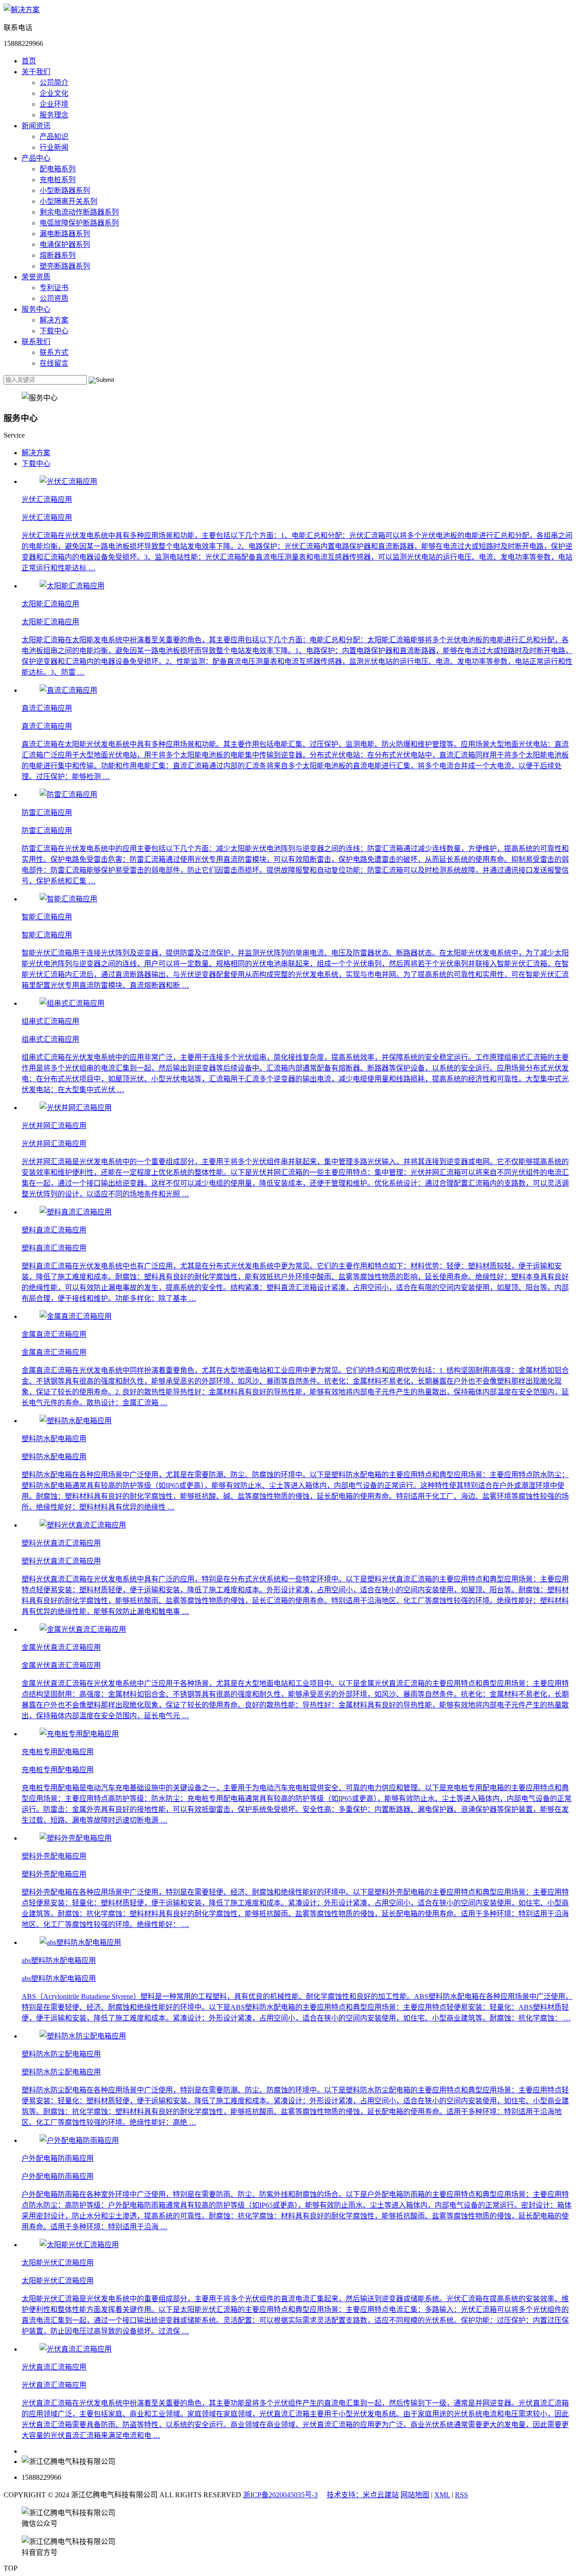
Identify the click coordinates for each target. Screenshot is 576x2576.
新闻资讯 (36, 126)
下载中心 (54, 331)
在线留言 (54, 363)
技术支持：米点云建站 (363, 2495)
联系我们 (36, 342)
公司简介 (54, 83)
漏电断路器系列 (65, 234)
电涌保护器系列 (65, 244)
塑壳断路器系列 (65, 266)
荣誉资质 (36, 277)
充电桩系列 (58, 180)
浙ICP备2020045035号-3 (280, 2495)
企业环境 (54, 104)
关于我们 (36, 72)
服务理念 (54, 115)
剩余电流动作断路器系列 (79, 212)
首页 (29, 61)
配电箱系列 (58, 169)
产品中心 (36, 158)
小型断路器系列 (65, 190)
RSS (461, 2495)
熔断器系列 (58, 255)
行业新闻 (54, 147)
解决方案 (54, 320)
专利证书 (54, 288)
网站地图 (415, 2495)
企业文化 (54, 93)
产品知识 (54, 137)
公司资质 (54, 298)
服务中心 (36, 309)
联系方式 (54, 352)
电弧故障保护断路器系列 (79, 223)
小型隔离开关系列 (68, 201)
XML (442, 2495)
